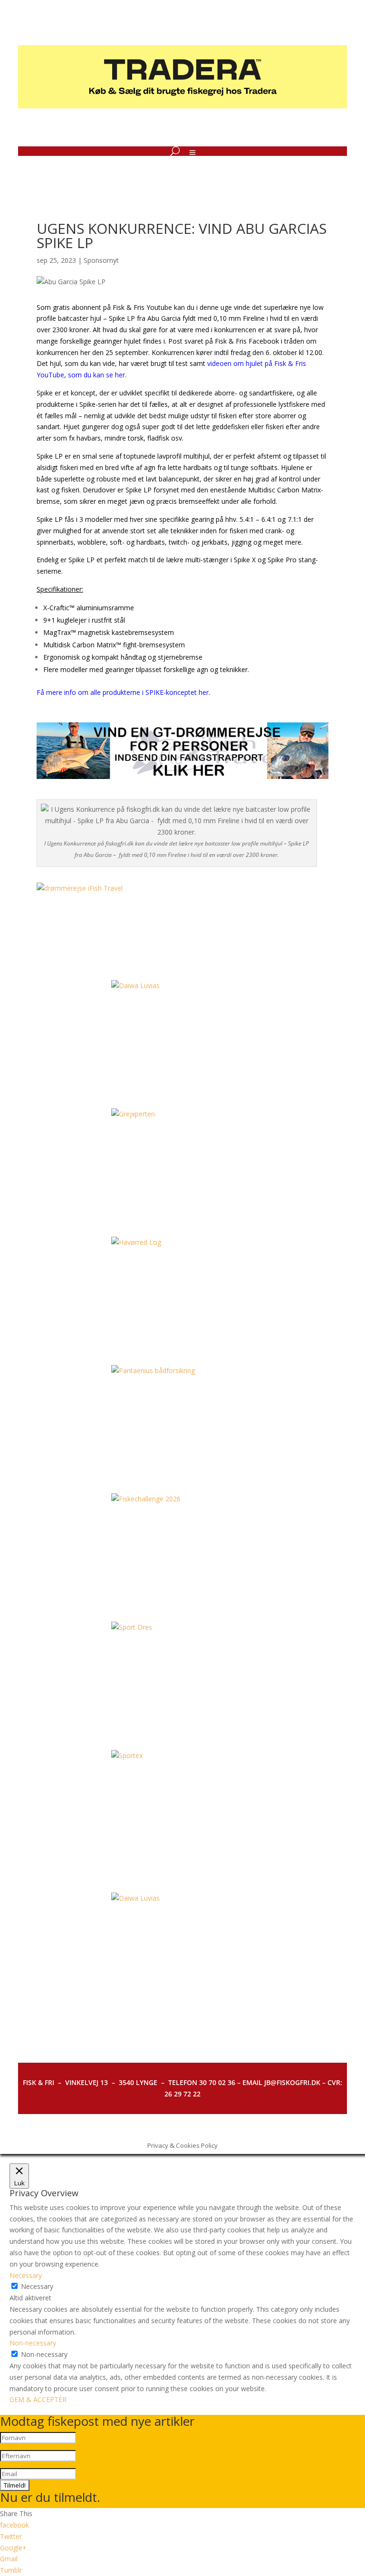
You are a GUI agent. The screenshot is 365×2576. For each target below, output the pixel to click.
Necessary (37, 2286)
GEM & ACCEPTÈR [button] (38, 2399)
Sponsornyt (101, 260)
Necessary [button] (26, 2275)
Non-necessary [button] (33, 2343)
